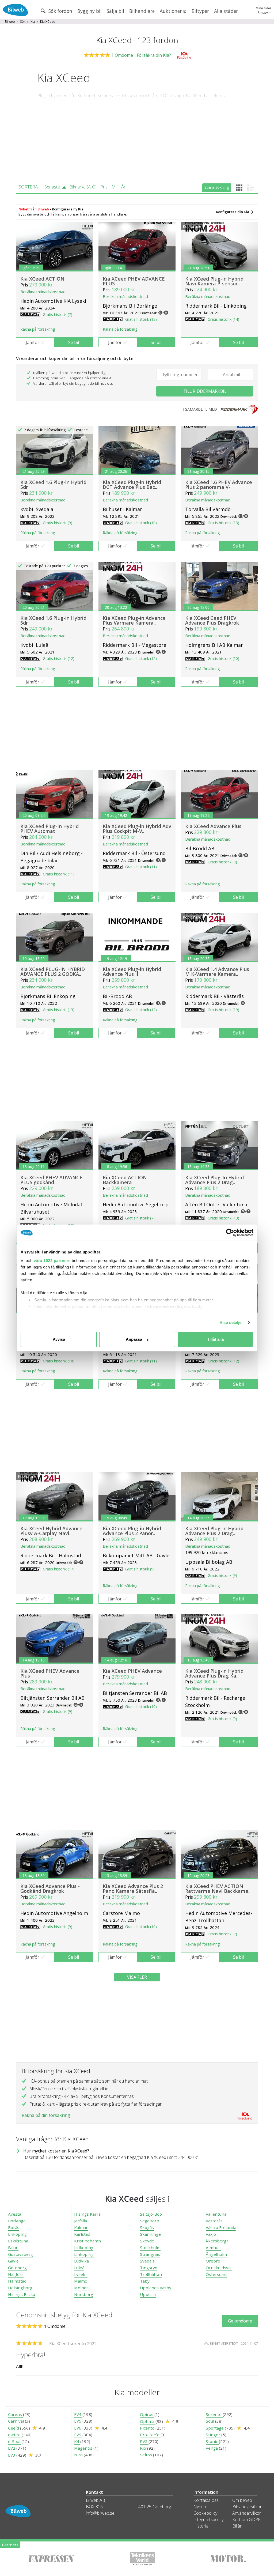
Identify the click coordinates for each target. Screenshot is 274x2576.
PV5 (144, 2441)
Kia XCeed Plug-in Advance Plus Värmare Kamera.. (134, 620)
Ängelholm (216, 2254)
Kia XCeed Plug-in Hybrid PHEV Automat (50, 829)
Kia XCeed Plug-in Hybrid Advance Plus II (132, 972)
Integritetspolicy (208, 2520)
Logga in (265, 12)
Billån (237, 2526)
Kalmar (81, 2227)
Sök (23, 22)
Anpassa (134, 1339)
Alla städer (226, 11)
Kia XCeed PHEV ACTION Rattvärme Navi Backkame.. (218, 1888)
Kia (33, 22)
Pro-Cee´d (150, 2435)
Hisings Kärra (87, 2214)
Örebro (213, 2261)
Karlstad (82, 2234)
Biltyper (200, 11)
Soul (210, 2421)
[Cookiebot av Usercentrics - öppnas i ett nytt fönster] (230, 1233)
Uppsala (148, 2294)
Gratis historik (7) (58, 314)
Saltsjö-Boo (151, 2214)
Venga (212, 2448)
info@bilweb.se (100, 2513)
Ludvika (81, 2261)
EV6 (78, 2428)
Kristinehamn (87, 2241)
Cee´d (14, 2428)
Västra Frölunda (221, 2227)
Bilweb (10, 22)
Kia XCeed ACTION (42, 279)
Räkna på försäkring (38, 329)
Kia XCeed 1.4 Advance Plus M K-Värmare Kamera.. (217, 972)
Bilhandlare (142, 11)
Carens (16, 2414)
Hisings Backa (22, 2294)
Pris (104, 187)
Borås (14, 2227)
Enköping (17, 2234)
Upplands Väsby (156, 2288)
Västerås (214, 2221)
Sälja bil (115, 11)
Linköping (84, 2254)
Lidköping (84, 2248)
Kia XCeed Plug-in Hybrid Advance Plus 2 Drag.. (214, 1531)
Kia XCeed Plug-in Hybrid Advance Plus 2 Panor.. (132, 1531)
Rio (144, 2448)
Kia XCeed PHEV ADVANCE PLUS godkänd (51, 1180)
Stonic (212, 2441)
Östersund (216, 2274)
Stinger (214, 2435)
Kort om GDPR (246, 2520)
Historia (201, 2526)
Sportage (215, 2428)
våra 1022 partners (52, 1261)
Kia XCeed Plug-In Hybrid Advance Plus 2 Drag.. (214, 1180)
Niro (79, 2455)
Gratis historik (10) (141, 523)
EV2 (12, 2448)
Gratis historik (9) (58, 523)
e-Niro (15, 2435)
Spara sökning (217, 187)
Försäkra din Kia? (154, 55)
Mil (114, 187)
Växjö (211, 2234)
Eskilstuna (18, 2241)
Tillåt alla (215, 1339)
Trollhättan (151, 2274)
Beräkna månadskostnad (43, 292)
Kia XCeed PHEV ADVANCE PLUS (134, 281)
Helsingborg (20, 2288)
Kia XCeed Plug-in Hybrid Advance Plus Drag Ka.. (214, 1673)
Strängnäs (150, 2254)
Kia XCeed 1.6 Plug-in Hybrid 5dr (53, 485)
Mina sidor (264, 8)
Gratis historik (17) (59, 1569)
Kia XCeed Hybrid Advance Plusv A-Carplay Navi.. (51, 1531)
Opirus (147, 2414)
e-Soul (15, 2441)
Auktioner (171, 11)
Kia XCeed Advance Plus (213, 826)
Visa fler (137, 1977)
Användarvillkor (247, 2513)
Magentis (84, 2448)
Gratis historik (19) (223, 1010)
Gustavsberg (20, 2254)
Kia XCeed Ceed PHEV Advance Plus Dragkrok (212, 620)
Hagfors (16, 2274)
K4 (77, 2441)
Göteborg (17, 2268)
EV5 (78, 2421)
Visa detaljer (231, 1322)
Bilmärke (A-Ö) (83, 187)
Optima (148, 2421)
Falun (13, 2248)
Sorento (214, 2414)
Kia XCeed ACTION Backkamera (125, 1180)
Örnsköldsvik (219, 2268)
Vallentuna (216, 2214)
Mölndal (82, 2288)
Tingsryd (149, 2268)
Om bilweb (242, 2500)
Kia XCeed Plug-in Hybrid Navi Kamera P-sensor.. (214, 281)
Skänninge (150, 2234)
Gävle (13, 2261)
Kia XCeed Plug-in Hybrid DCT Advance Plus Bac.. (132, 485)
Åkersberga (217, 2241)
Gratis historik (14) (223, 319)
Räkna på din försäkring (46, 2115)
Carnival (16, 2421)
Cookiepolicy (205, 2513)
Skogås (147, 2227)
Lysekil (81, 2274)
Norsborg (84, 2294)
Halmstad (17, 2281)
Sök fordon (60, 11)
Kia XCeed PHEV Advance (132, 1671)
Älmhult (213, 2248)
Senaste (52, 187)
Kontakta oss (206, 2500)
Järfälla (81, 2221)
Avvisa (59, 1339)
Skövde (147, 2241)
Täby (145, 2281)
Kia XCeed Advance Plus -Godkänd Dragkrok (50, 1888)
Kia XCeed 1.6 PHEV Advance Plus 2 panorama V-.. (219, 485)
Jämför (33, 342)
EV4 (78, 2414)
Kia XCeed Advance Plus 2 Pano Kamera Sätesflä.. (133, 1888)
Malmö (81, 2281)
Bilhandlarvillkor (247, 2507)
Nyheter (201, 2507)
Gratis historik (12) (59, 658)
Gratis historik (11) (59, 874)
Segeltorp (150, 2221)
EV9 (78, 2435)
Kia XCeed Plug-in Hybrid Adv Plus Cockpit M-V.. (137, 829)
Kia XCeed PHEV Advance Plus (50, 1673)
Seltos (146, 2455)
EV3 (12, 2455)
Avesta (15, 2214)
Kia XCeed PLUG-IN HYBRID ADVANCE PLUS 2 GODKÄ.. (53, 972)
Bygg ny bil (90, 11)
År (123, 187)
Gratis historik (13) (141, 319)
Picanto (148, 2428)
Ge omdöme (240, 2321)
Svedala (147, 2261)
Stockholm (150, 2248)
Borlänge (17, 2221)
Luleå (79, 2268)
